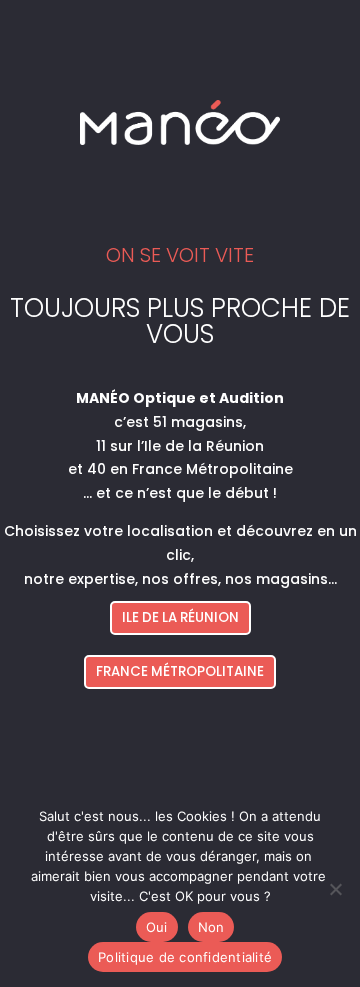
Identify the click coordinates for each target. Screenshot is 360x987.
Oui (157, 927)
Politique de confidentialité (185, 957)
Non (211, 927)
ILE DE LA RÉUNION (180, 617)
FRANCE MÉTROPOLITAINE (180, 671)
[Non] (335, 889)
